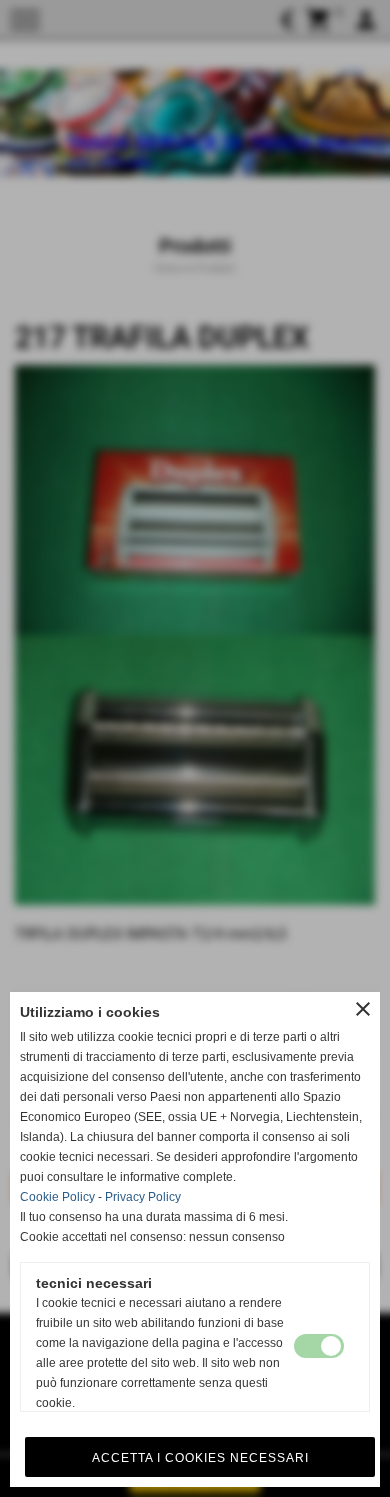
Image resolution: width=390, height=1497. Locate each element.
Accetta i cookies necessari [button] (200, 1458)
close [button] (363, 1009)
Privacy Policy (143, 1197)
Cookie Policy (57, 1197)
